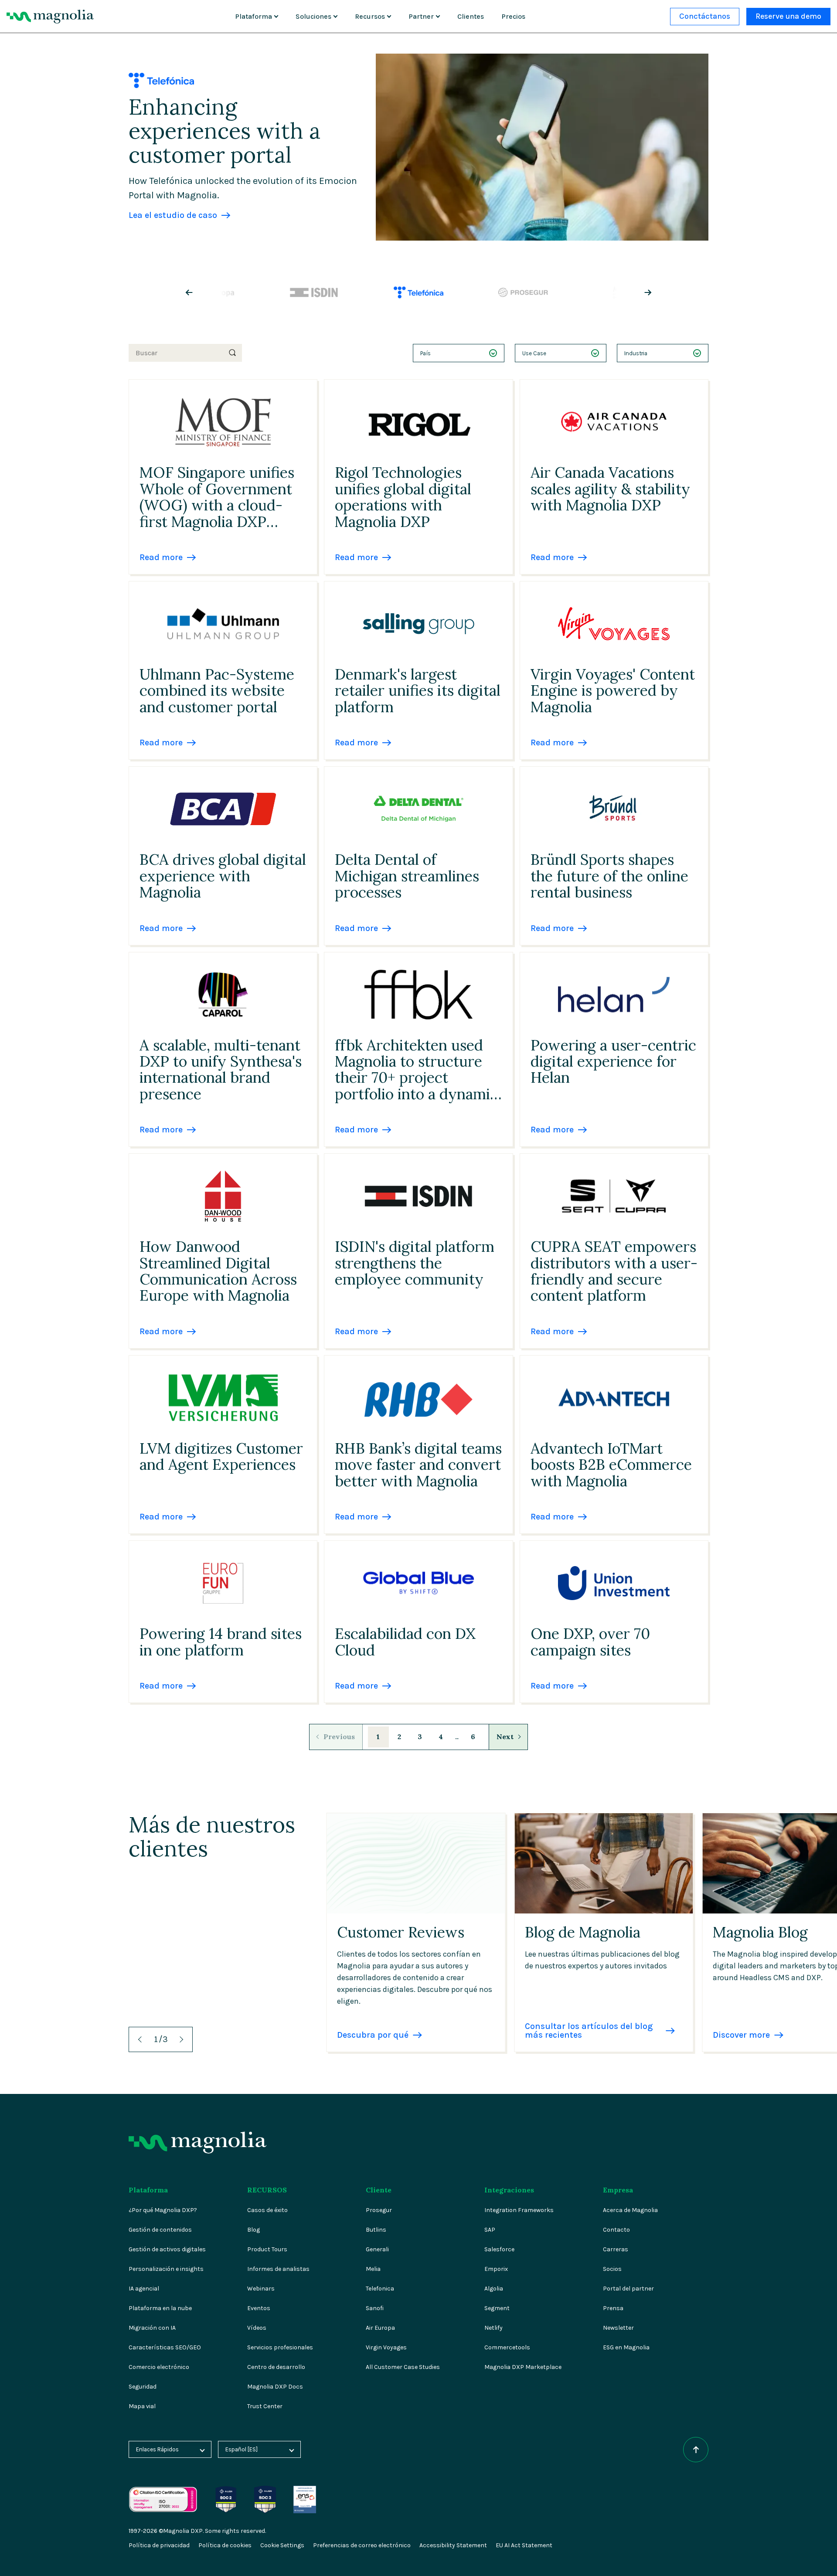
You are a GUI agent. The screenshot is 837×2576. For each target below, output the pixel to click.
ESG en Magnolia (626, 2347)
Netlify (493, 2328)
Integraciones (509, 2190)
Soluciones (313, 16)
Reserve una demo (788, 16)
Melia (373, 2269)
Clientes (471, 16)
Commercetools (507, 2347)
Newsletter (618, 2328)
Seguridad (143, 2387)
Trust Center (265, 2406)
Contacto (616, 2230)
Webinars (261, 2289)
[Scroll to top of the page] (696, 2450)
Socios (612, 2269)
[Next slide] (641, 292)
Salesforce (499, 2249)
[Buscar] (232, 353)
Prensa (613, 2308)
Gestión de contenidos (160, 2230)
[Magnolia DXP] (50, 17)
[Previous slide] (196, 292)
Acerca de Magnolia (630, 2210)
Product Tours (267, 2249)
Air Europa (380, 2328)
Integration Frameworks (519, 2210)
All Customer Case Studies (403, 2367)
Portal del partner (628, 2289)
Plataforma (253, 16)
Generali (377, 2249)
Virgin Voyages (386, 2347)
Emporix (496, 2269)
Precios (513, 16)
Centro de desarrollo (276, 2367)
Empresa (618, 2190)
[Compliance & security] (226, 2490)
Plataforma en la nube (160, 2308)
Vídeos (257, 2328)
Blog (253, 2230)
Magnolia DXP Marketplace (523, 2367)
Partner (421, 16)
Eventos (259, 2308)
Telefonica (380, 2289)
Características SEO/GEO (165, 2347)
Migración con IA (152, 2328)
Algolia (494, 2289)
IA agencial (144, 2289)
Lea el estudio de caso (173, 215)
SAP (490, 2230)
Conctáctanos (705, 16)
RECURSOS (267, 2190)
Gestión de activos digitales (167, 2249)
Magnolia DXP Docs (275, 2387)
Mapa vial (142, 2406)
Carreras (616, 2249)
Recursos (370, 16)
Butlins (376, 2230)
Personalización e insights (166, 2269)
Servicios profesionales (280, 2347)
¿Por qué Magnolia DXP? (163, 2210)
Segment (497, 2308)
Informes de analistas (278, 2269)
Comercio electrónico (159, 2367)
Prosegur (379, 2210)
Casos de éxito (267, 2210)
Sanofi (375, 2308)
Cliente (379, 2190)
